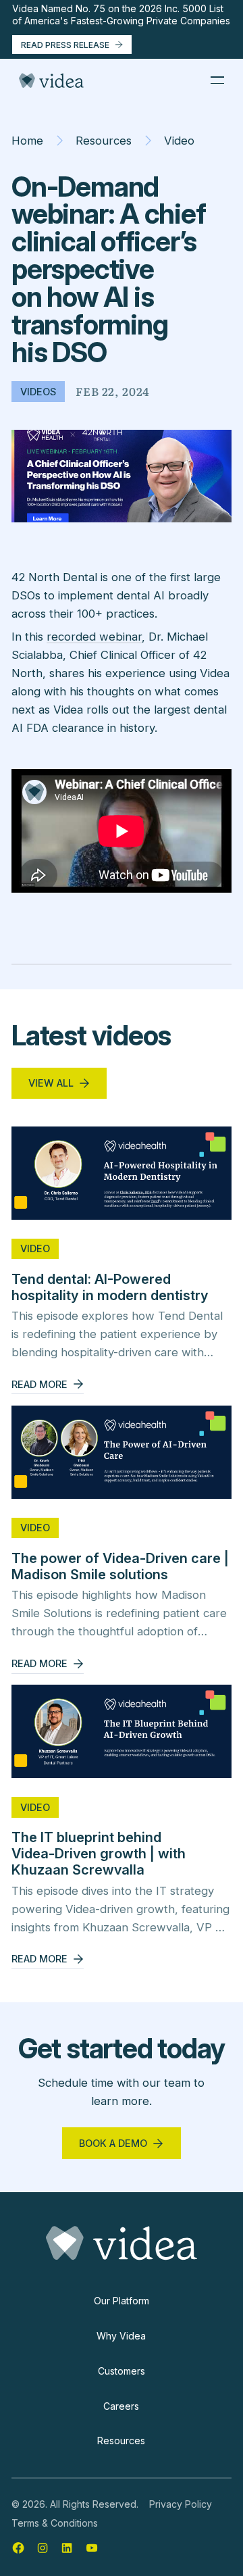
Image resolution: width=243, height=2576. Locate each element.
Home (27, 141)
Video (179, 141)
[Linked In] (67, 2548)
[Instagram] (43, 2548)
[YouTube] (92, 2548)
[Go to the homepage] (122, 2243)
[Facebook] (18, 2548)
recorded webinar (94, 637)
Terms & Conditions (55, 2523)
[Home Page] (51, 80)
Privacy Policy (181, 2504)
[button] (217, 80)
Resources (104, 141)
